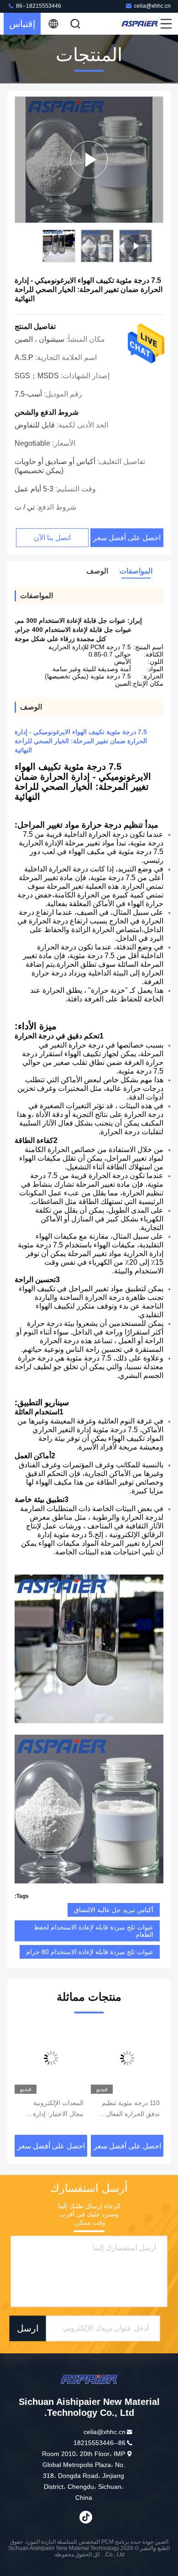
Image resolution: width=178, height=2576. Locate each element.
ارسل (28, 2328)
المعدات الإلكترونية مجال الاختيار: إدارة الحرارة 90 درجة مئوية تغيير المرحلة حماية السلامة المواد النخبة (53, 2109)
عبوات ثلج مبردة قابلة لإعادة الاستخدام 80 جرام (90, 1952)
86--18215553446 (38, 6)
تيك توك (86, 2517)
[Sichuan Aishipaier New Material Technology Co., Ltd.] (140, 24)
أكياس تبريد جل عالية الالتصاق (114, 1910)
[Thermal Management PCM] (89, 160)
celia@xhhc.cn (152, 6)
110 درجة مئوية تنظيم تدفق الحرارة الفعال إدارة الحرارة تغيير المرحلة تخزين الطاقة (131, 2109)
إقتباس (22, 24)
